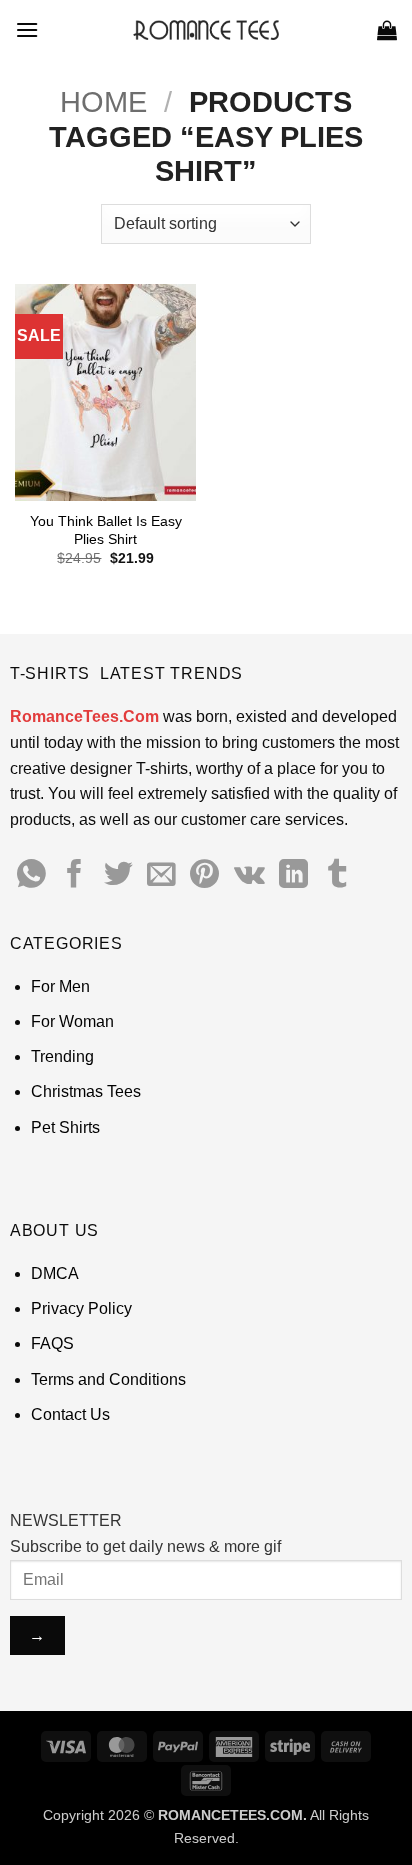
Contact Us (70, 1414)
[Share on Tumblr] (337, 876)
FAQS (52, 1343)
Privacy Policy (81, 1308)
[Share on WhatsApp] (31, 876)
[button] (27, 29)
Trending (62, 1056)
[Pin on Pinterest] (204, 876)
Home (103, 102)
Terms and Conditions (108, 1379)
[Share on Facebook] (74, 876)
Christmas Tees (86, 1091)
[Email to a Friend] (161, 876)
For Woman (72, 1021)
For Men (60, 986)
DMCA (55, 1273)
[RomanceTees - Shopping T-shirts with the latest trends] (206, 30)
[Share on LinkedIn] (293, 876)
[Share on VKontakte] (249, 876)
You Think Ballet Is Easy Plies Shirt (106, 530)
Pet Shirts (65, 1127)
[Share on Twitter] (118, 876)
